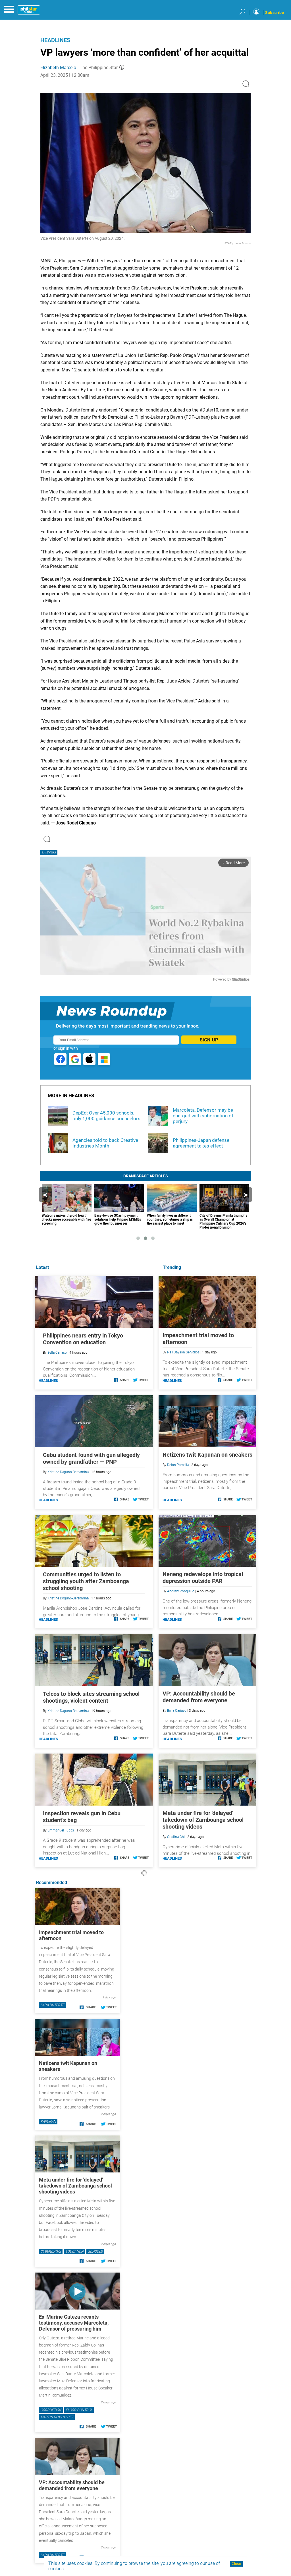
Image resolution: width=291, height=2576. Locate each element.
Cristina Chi (176, 1837)
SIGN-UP (209, 1040)
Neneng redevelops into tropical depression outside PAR (203, 1578)
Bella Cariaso (177, 1711)
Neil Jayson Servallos (183, 1352)
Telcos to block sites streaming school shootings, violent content (91, 1697)
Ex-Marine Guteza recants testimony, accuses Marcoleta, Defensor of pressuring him (74, 2323)
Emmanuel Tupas (61, 1830)
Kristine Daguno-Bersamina (68, 1472)
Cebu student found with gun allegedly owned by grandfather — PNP (91, 1458)
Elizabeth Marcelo (58, 68)
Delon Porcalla (178, 1465)
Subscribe (275, 13)
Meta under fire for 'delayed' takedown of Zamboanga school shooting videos (203, 1820)
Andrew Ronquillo (181, 1591)
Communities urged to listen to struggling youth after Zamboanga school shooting (86, 1581)
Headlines (55, 40)
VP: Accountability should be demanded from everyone (199, 1697)
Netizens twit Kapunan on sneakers (207, 1455)
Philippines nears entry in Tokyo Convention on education (83, 1339)
